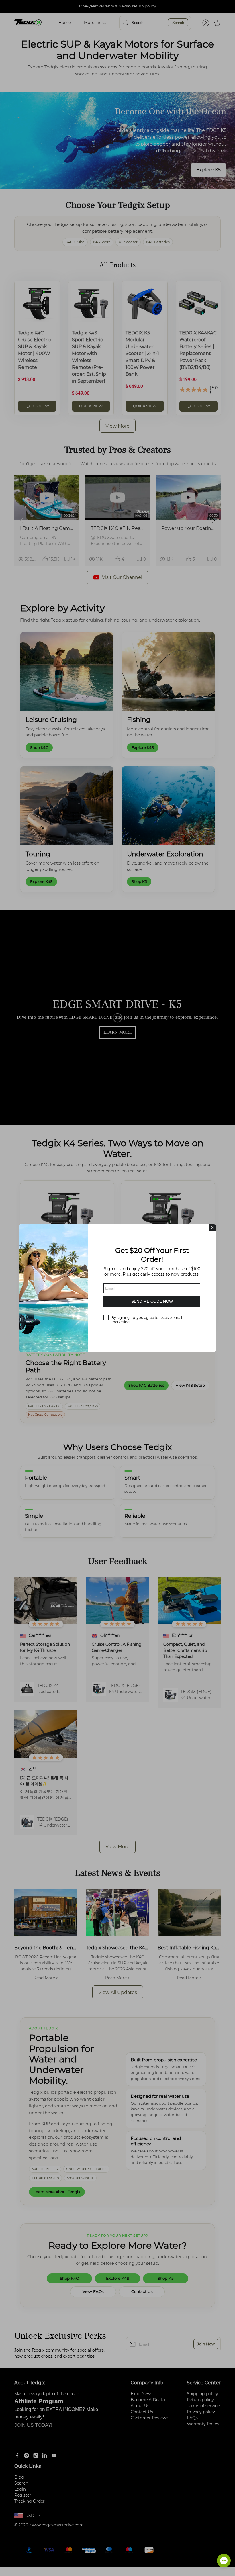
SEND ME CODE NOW (152, 1301)
